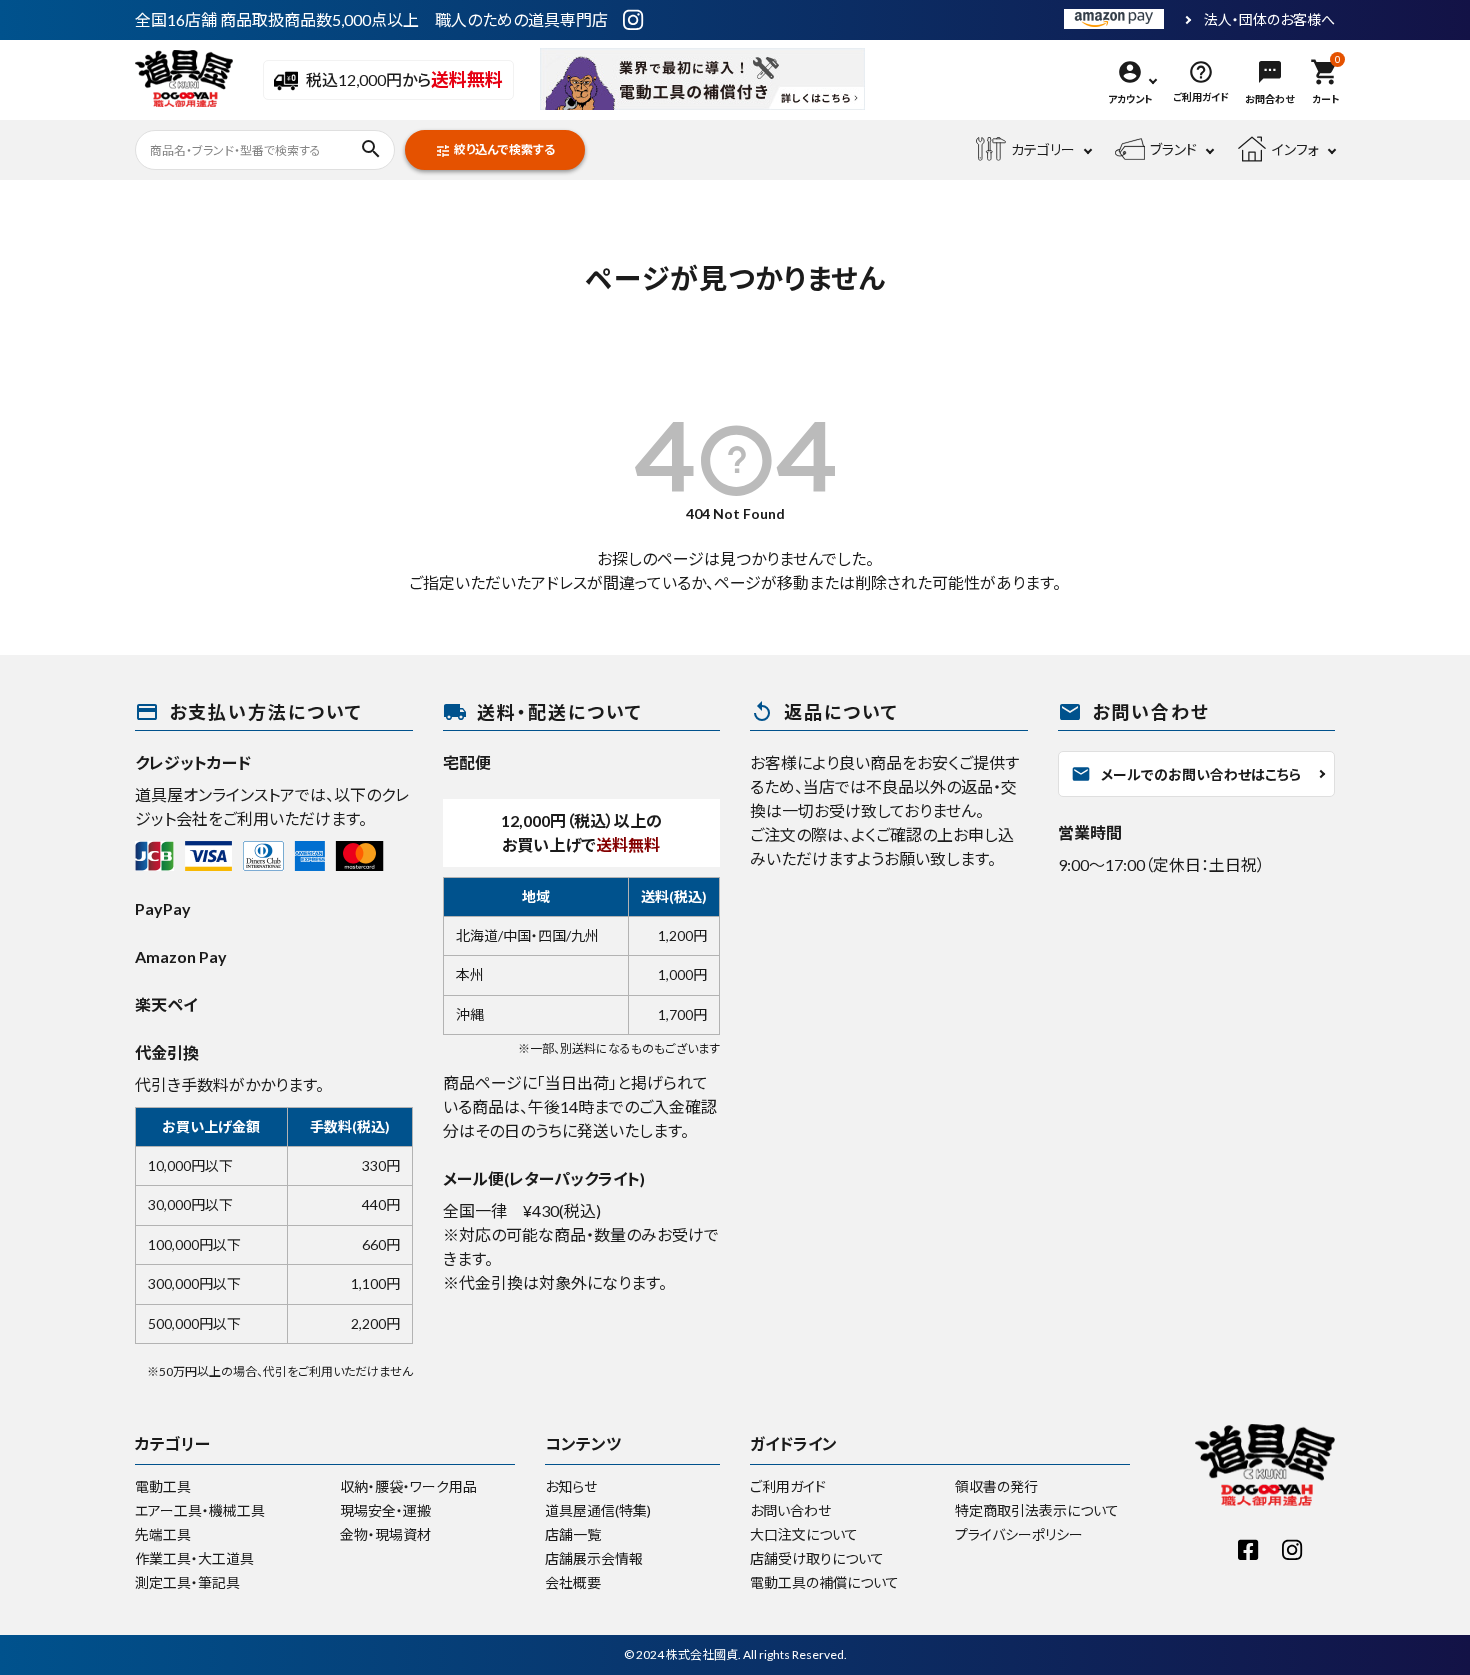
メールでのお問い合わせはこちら (1186, 774)
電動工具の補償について (824, 1582)
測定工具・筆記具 (187, 1582)
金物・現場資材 (385, 1534)
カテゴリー (1043, 149)
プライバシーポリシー (1019, 1534)
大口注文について (804, 1534)
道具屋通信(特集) (598, 1510)
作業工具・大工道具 (194, 1558)
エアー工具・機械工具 (200, 1510)
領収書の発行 (996, 1486)
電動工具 (163, 1486)
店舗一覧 (573, 1534)
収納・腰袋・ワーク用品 (408, 1486)
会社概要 (573, 1582)
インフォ (1295, 149)
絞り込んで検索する (495, 150)
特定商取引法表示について (1037, 1510)
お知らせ (571, 1486)
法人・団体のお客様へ (1269, 20)
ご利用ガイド (788, 1486)
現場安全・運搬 (385, 1510)
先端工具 (163, 1534)
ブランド (1173, 149)
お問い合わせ (790, 1510)
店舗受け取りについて (817, 1558)
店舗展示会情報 (594, 1558)
